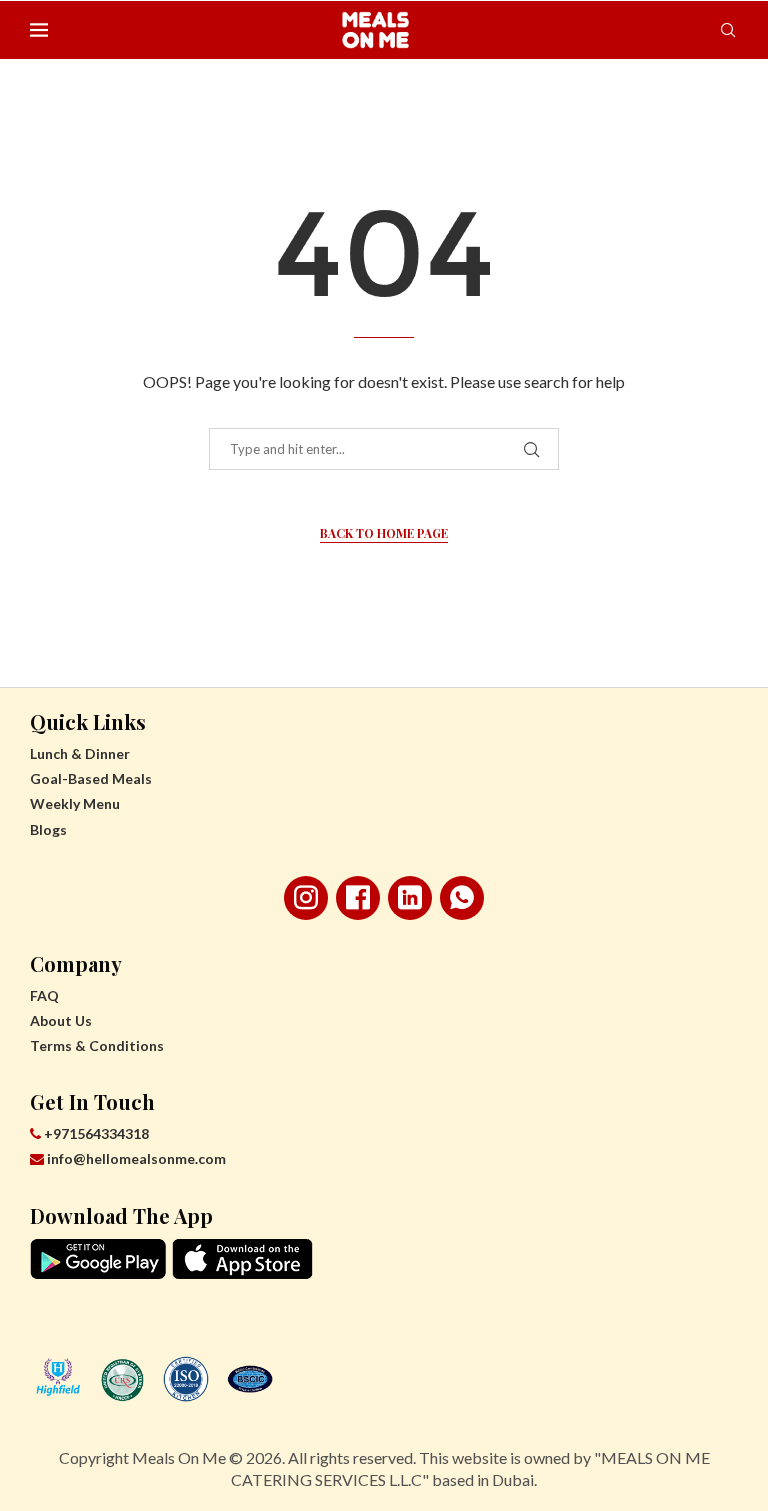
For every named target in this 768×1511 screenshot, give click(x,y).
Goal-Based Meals (91, 778)
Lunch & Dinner (80, 753)
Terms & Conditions (97, 1045)
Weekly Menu (75, 803)
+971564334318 (95, 1133)
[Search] (728, 30)
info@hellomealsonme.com (136, 1158)
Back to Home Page (384, 533)
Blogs (48, 829)
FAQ (44, 995)
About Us (61, 1020)
